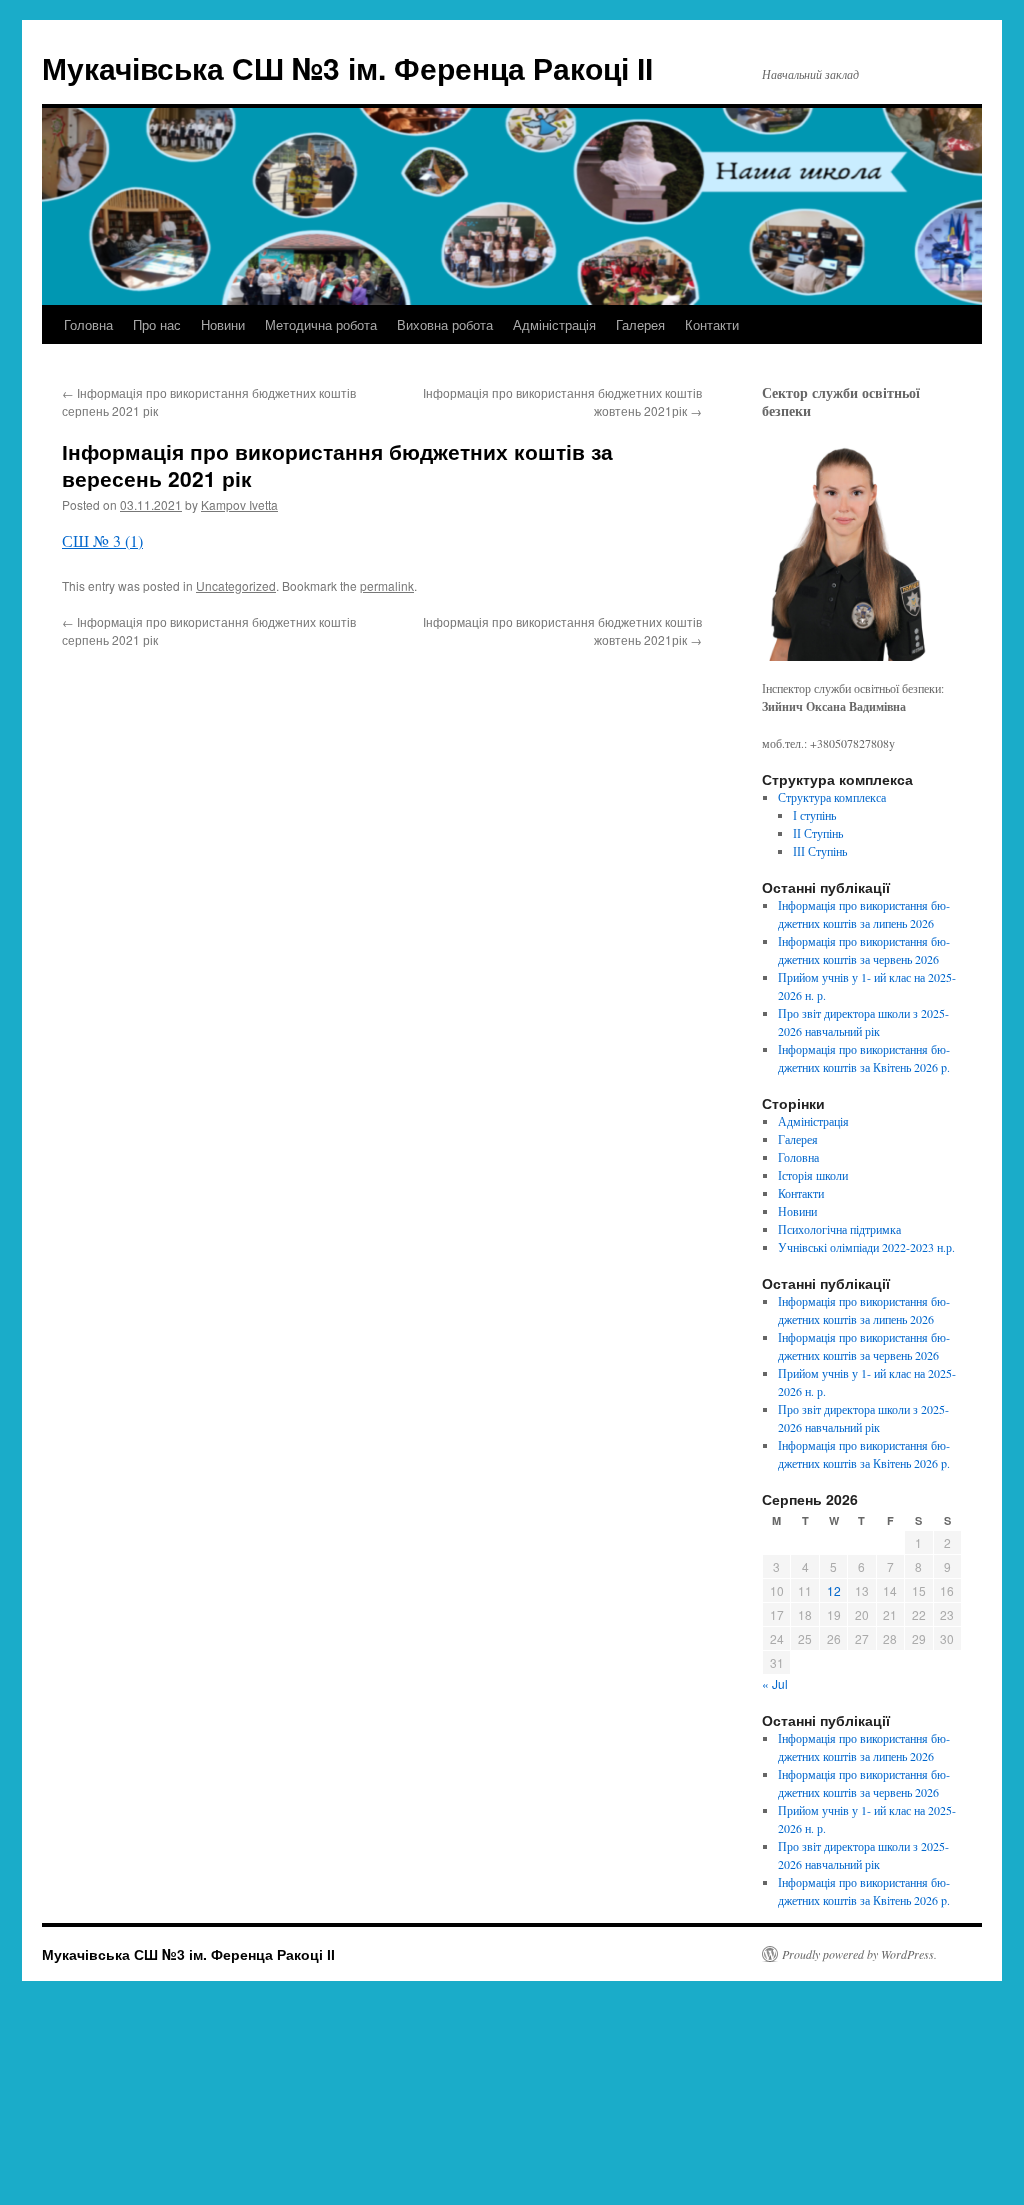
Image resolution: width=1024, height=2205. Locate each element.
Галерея (640, 324)
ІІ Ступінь (818, 833)
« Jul (775, 1683)
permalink (387, 585)
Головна (88, 324)
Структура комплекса (832, 797)
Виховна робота (445, 324)
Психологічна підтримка (839, 1229)
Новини (223, 324)
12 (834, 1590)
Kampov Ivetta (239, 504)
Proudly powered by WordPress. (859, 1954)
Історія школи (813, 1175)
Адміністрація (554, 324)
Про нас (157, 324)
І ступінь (814, 815)
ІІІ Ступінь (820, 851)
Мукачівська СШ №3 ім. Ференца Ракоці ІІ (347, 67)
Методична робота (321, 324)
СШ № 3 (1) (102, 540)
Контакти (712, 324)
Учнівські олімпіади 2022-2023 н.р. (866, 1247)
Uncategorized (236, 585)
